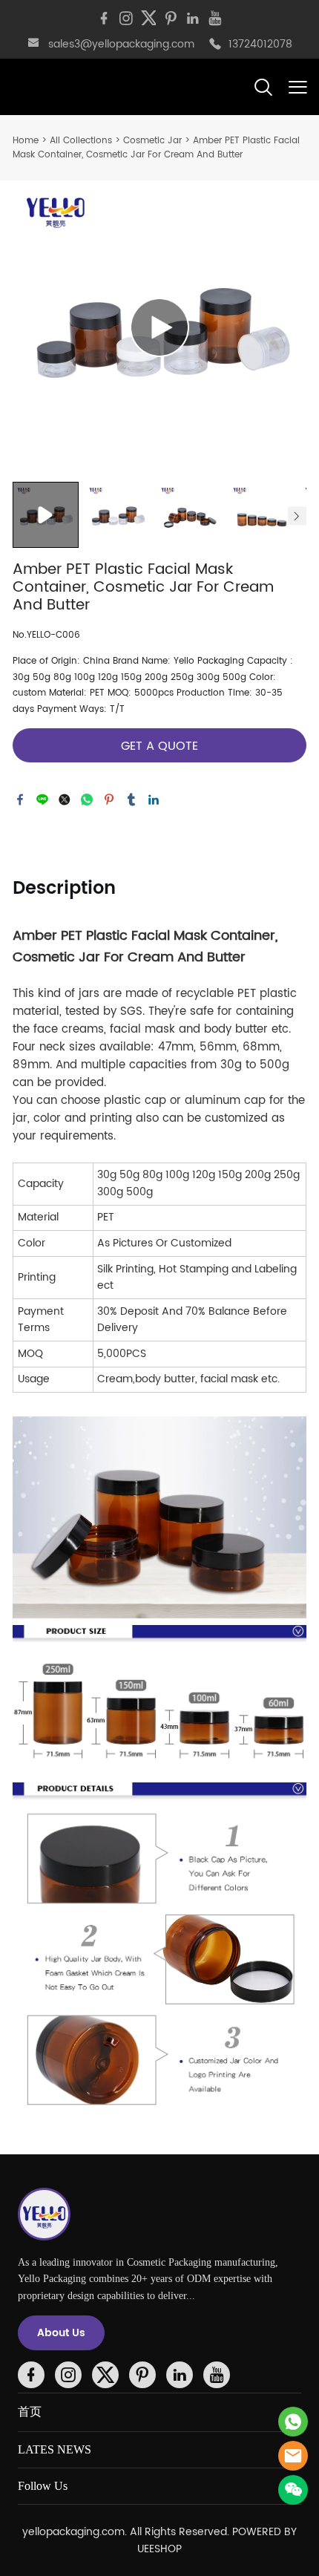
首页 (30, 2412)
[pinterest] (171, 19)
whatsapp (87, 800)
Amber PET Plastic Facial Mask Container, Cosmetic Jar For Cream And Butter (156, 148)
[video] (159, 327)
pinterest (109, 800)
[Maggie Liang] (293, 2422)
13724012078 (260, 44)
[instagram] (126, 19)
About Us (61, 2333)
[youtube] (215, 19)
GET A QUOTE (159, 746)
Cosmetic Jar (152, 141)
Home (26, 141)
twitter (65, 800)
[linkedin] (193, 19)
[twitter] (148, 19)
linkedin (154, 800)
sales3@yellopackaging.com (121, 44)
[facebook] (104, 19)
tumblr (131, 800)
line (42, 800)
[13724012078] (215, 45)
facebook (20, 800)
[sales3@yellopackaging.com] (33, 45)
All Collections (81, 141)
